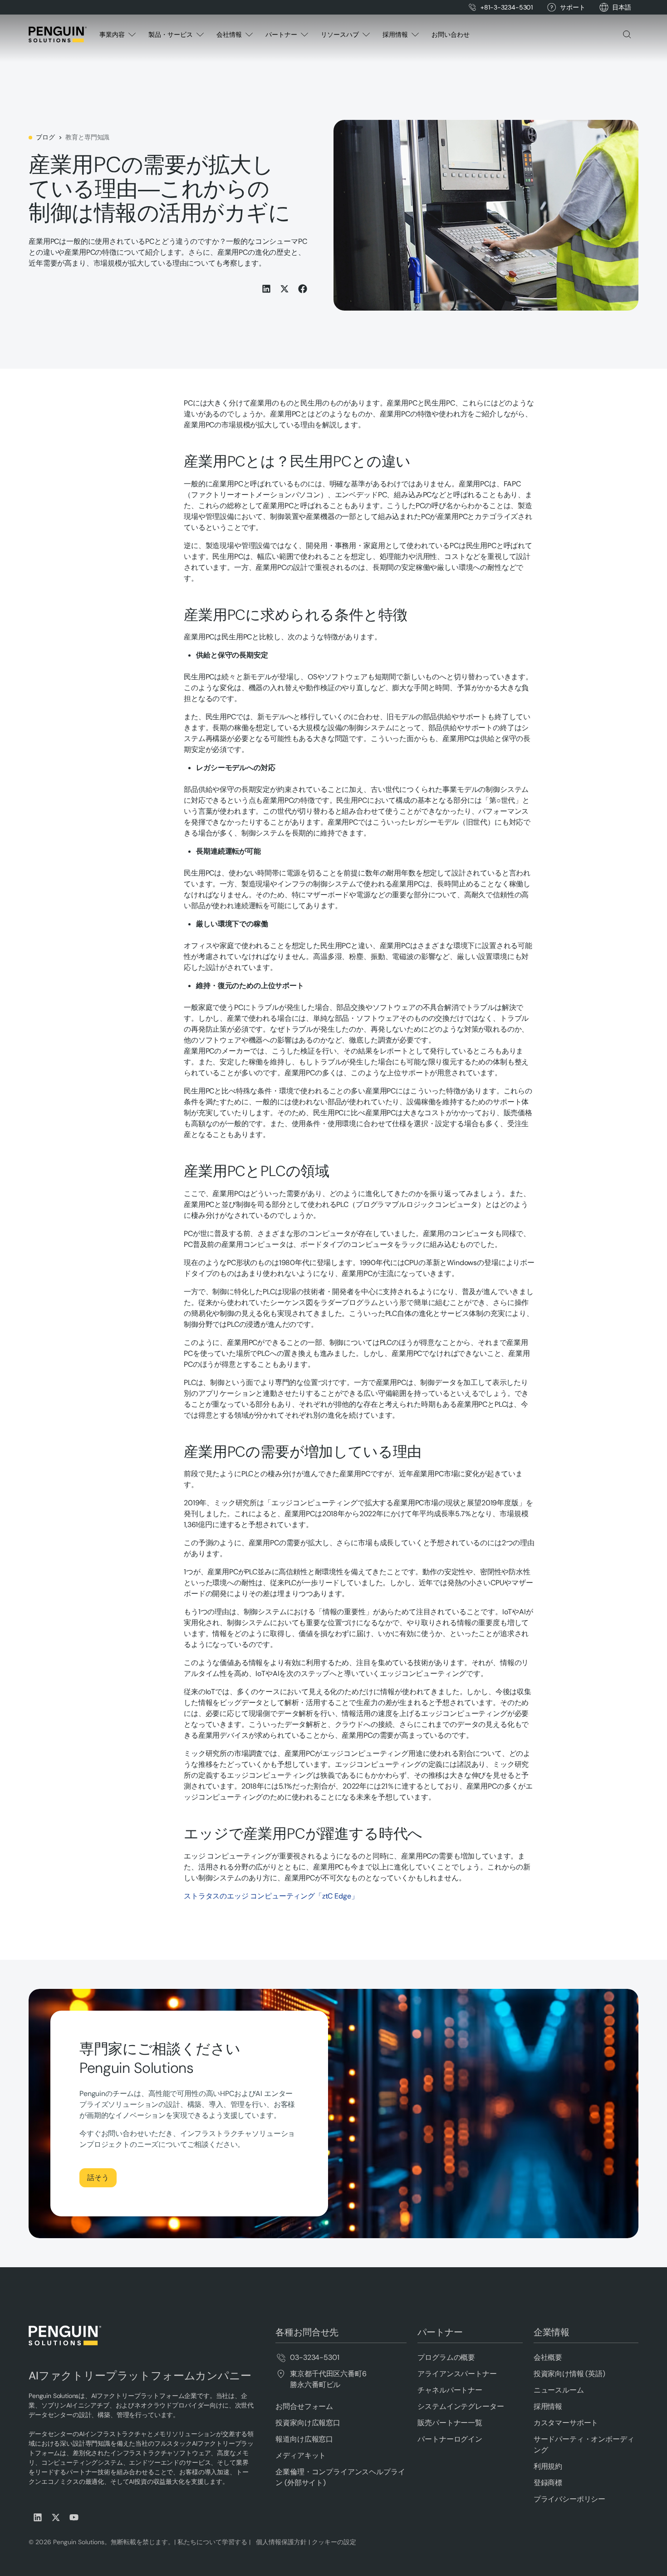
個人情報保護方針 (280, 2542)
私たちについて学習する (211, 2542)
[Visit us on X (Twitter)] (56, 2517)
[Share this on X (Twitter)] (284, 289)
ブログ (45, 137)
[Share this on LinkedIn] (266, 289)
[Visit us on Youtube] (74, 2517)
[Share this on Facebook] (303, 289)
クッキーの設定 (334, 2542)
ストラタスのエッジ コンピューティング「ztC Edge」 (271, 1896)
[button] (622, 7)
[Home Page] (58, 35)
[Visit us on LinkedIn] (38, 2517)
